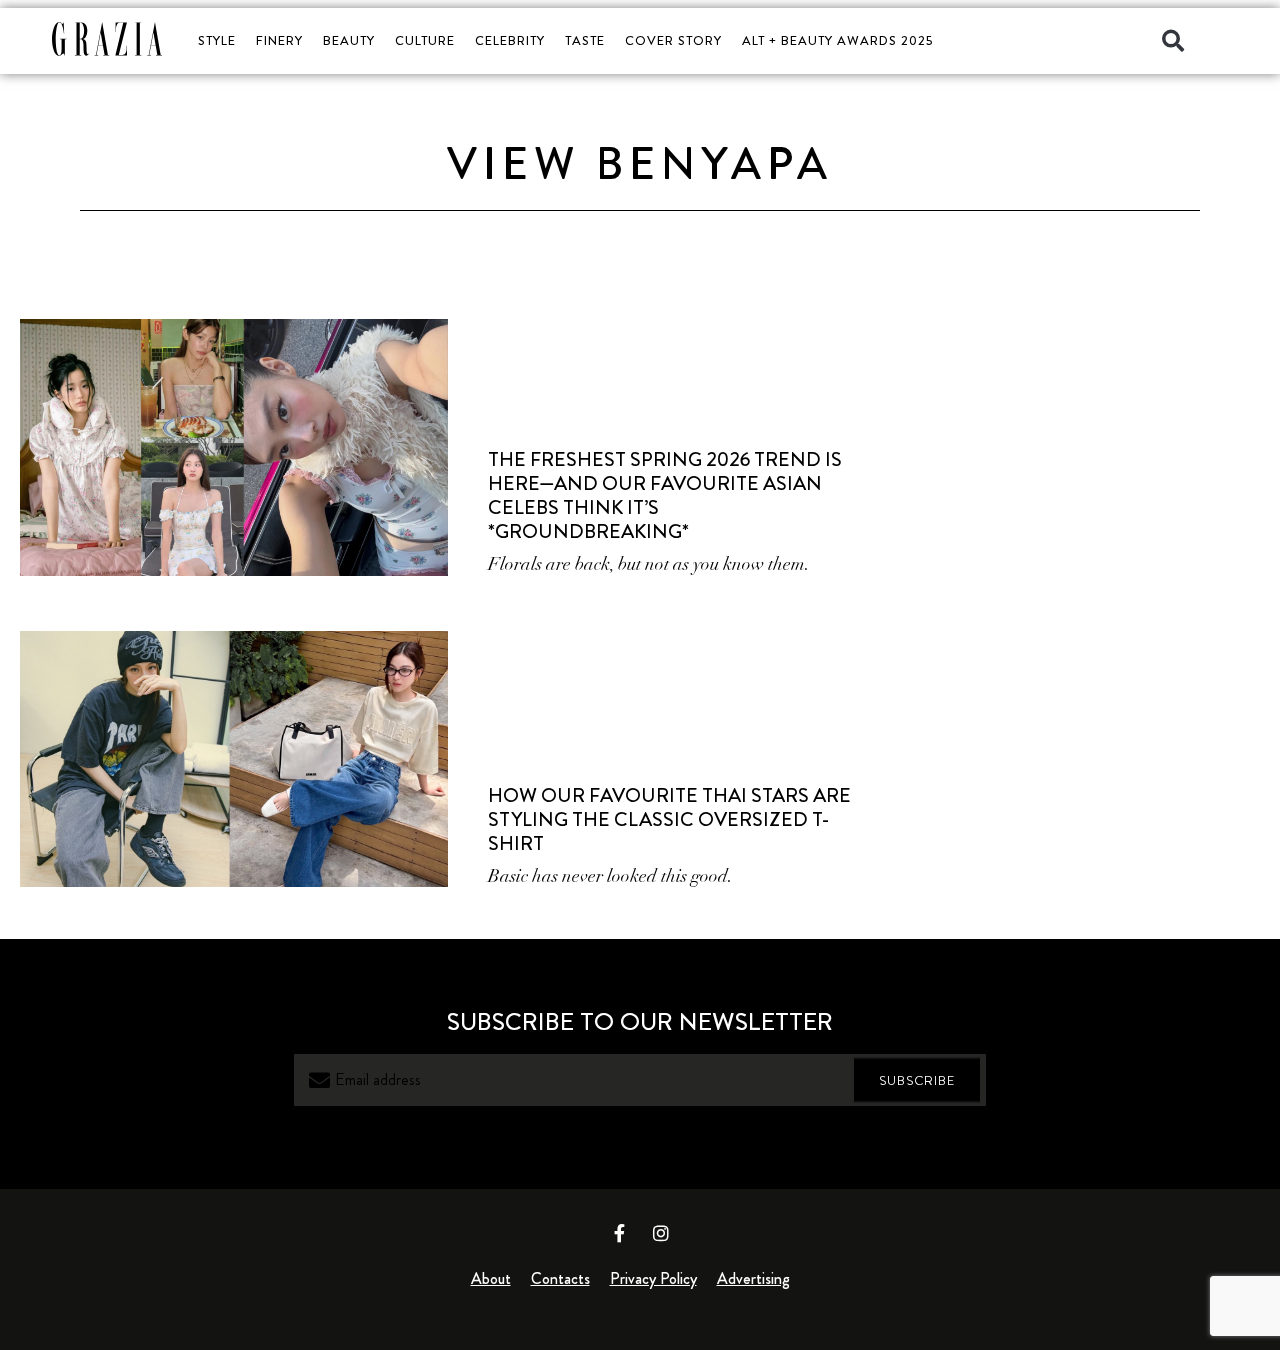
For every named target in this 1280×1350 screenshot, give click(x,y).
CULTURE (425, 40)
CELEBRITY (510, 40)
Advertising (753, 1278)
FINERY (279, 40)
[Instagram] (661, 1233)
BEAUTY (349, 40)
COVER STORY (673, 40)
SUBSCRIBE (917, 1080)
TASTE (585, 40)
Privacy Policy (653, 1278)
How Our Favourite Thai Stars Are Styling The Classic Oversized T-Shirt (669, 819)
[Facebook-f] (620, 1233)
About (491, 1278)
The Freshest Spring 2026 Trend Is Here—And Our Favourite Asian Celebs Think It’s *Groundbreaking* (665, 495)
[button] (1173, 41)
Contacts (560, 1278)
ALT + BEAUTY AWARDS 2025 (837, 40)
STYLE (217, 40)
